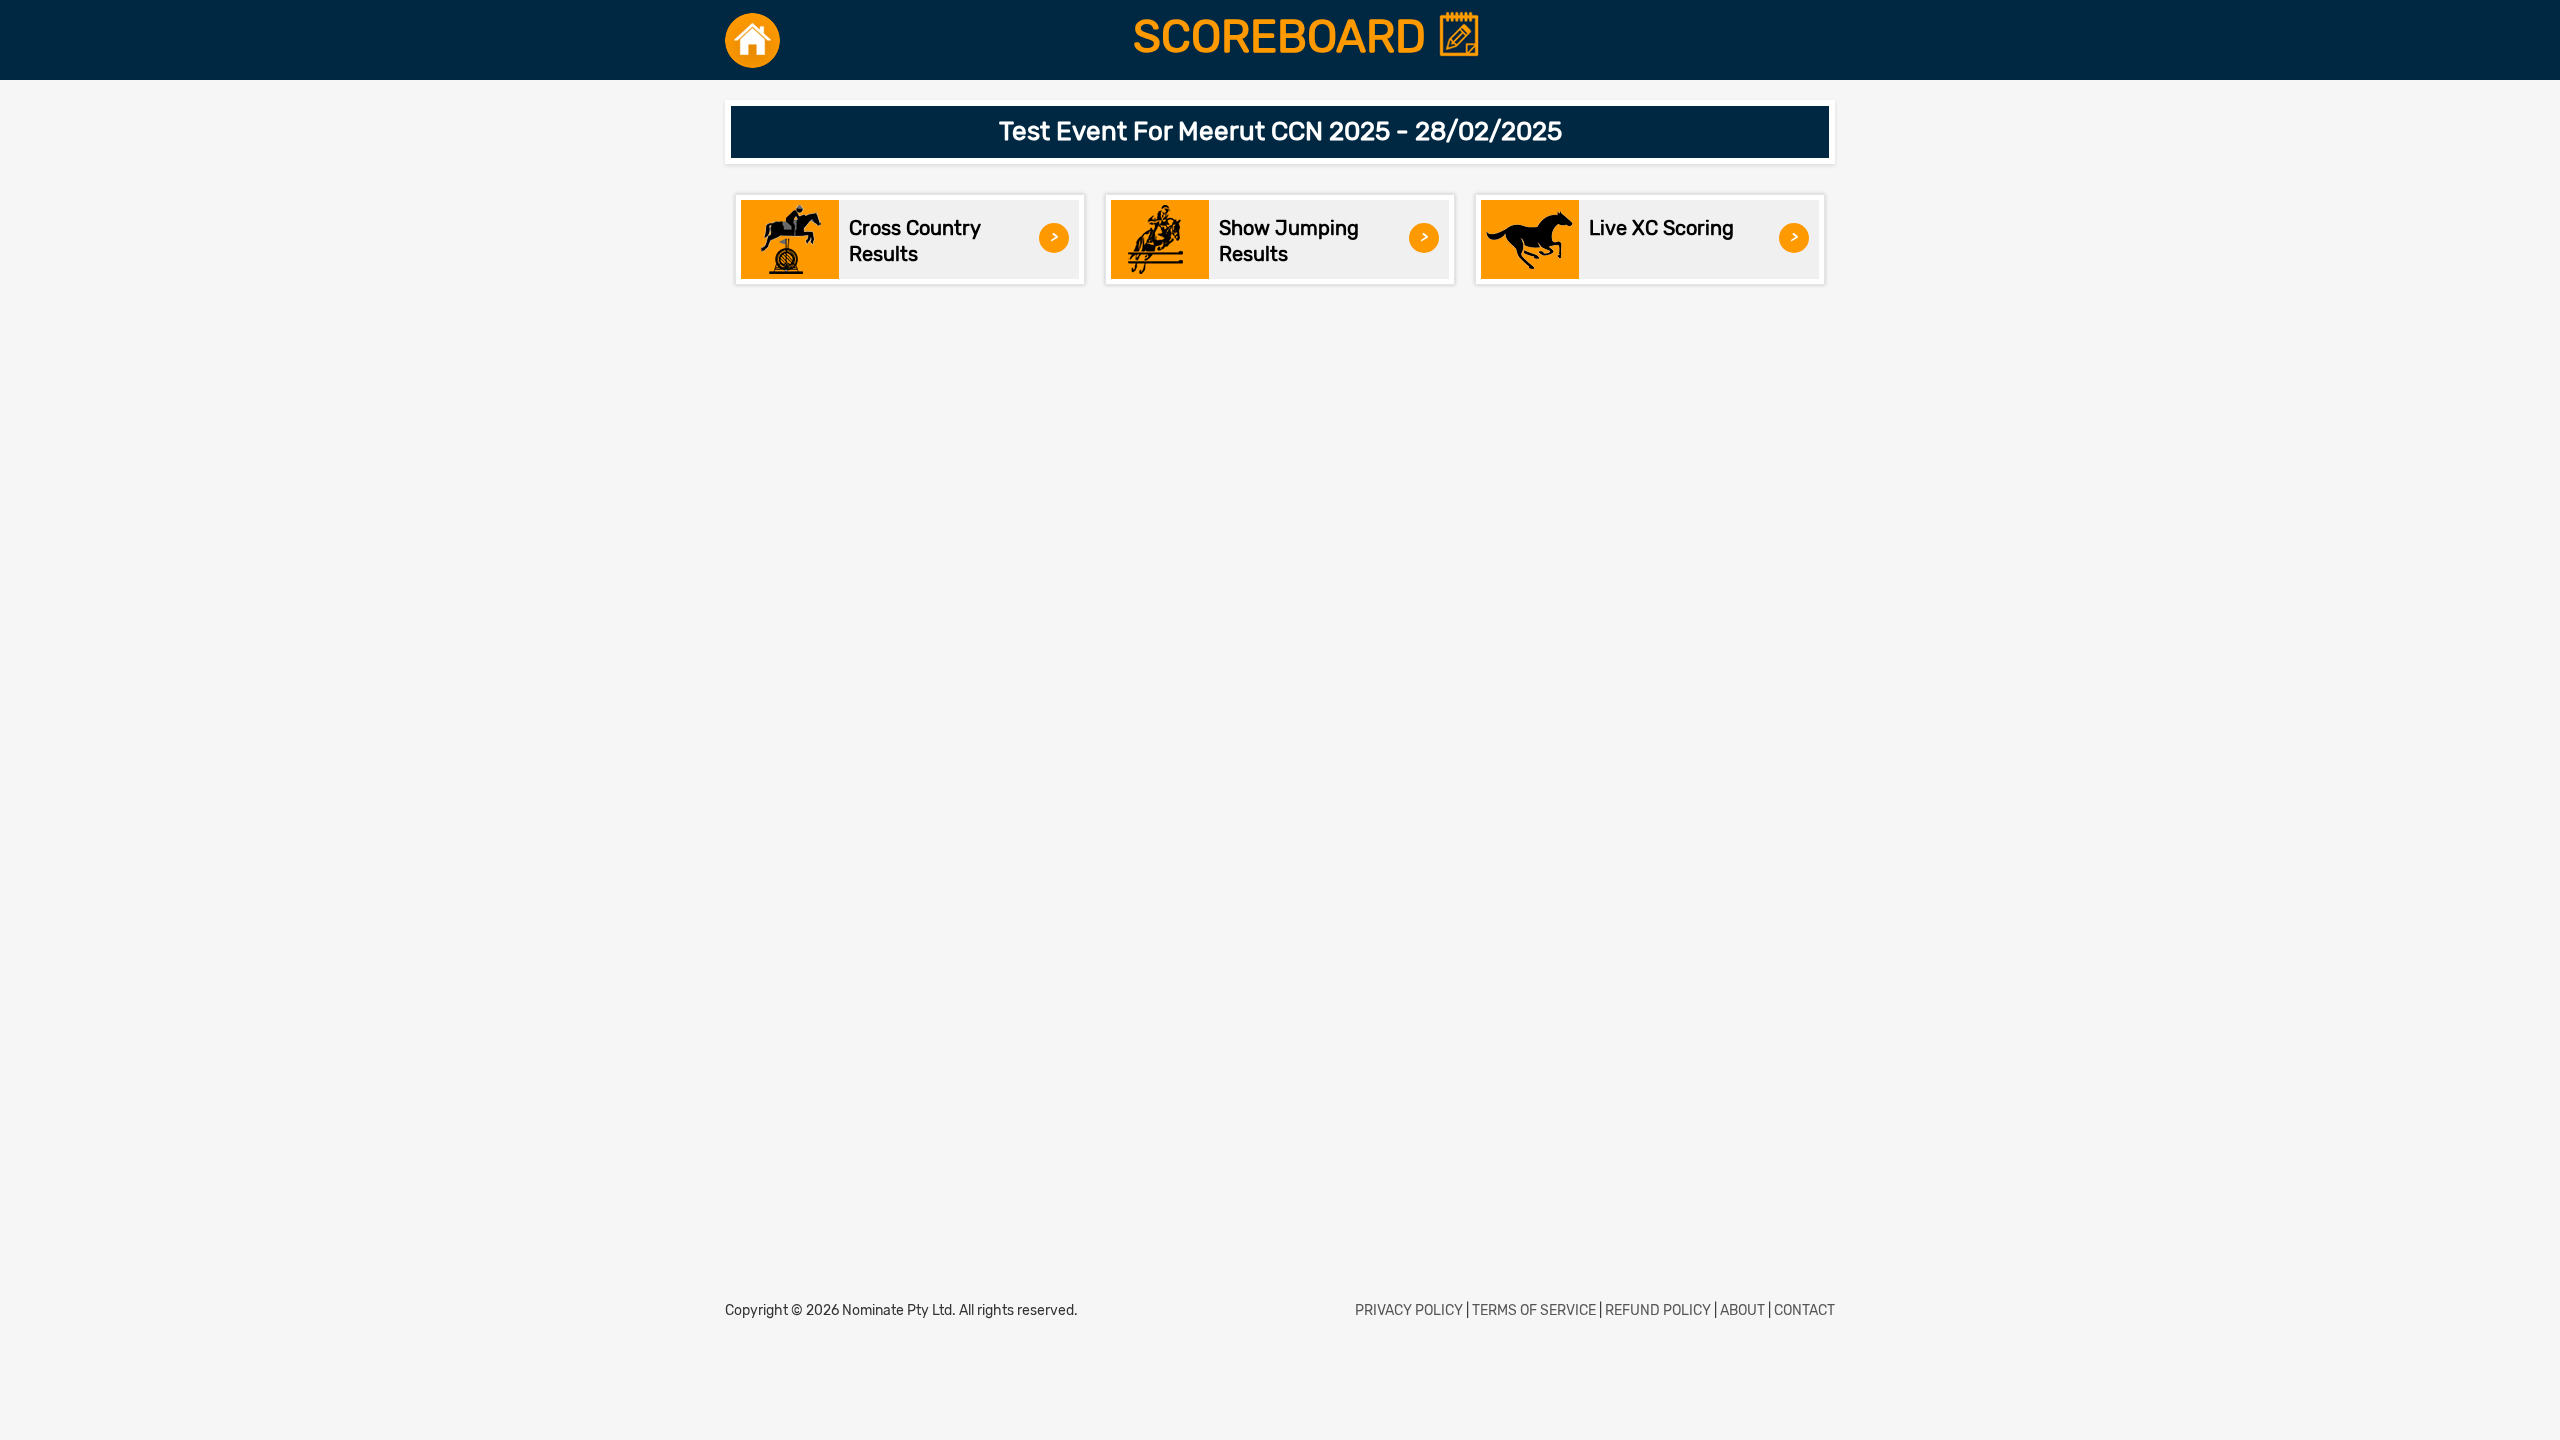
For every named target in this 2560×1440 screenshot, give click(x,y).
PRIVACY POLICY (1409, 1310)
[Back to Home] (752, 40)
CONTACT (1804, 1310)
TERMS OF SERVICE (1534, 1310)
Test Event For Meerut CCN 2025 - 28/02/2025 (1280, 131)
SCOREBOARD (1285, 37)
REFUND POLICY (1658, 1310)
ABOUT (1742, 1310)
